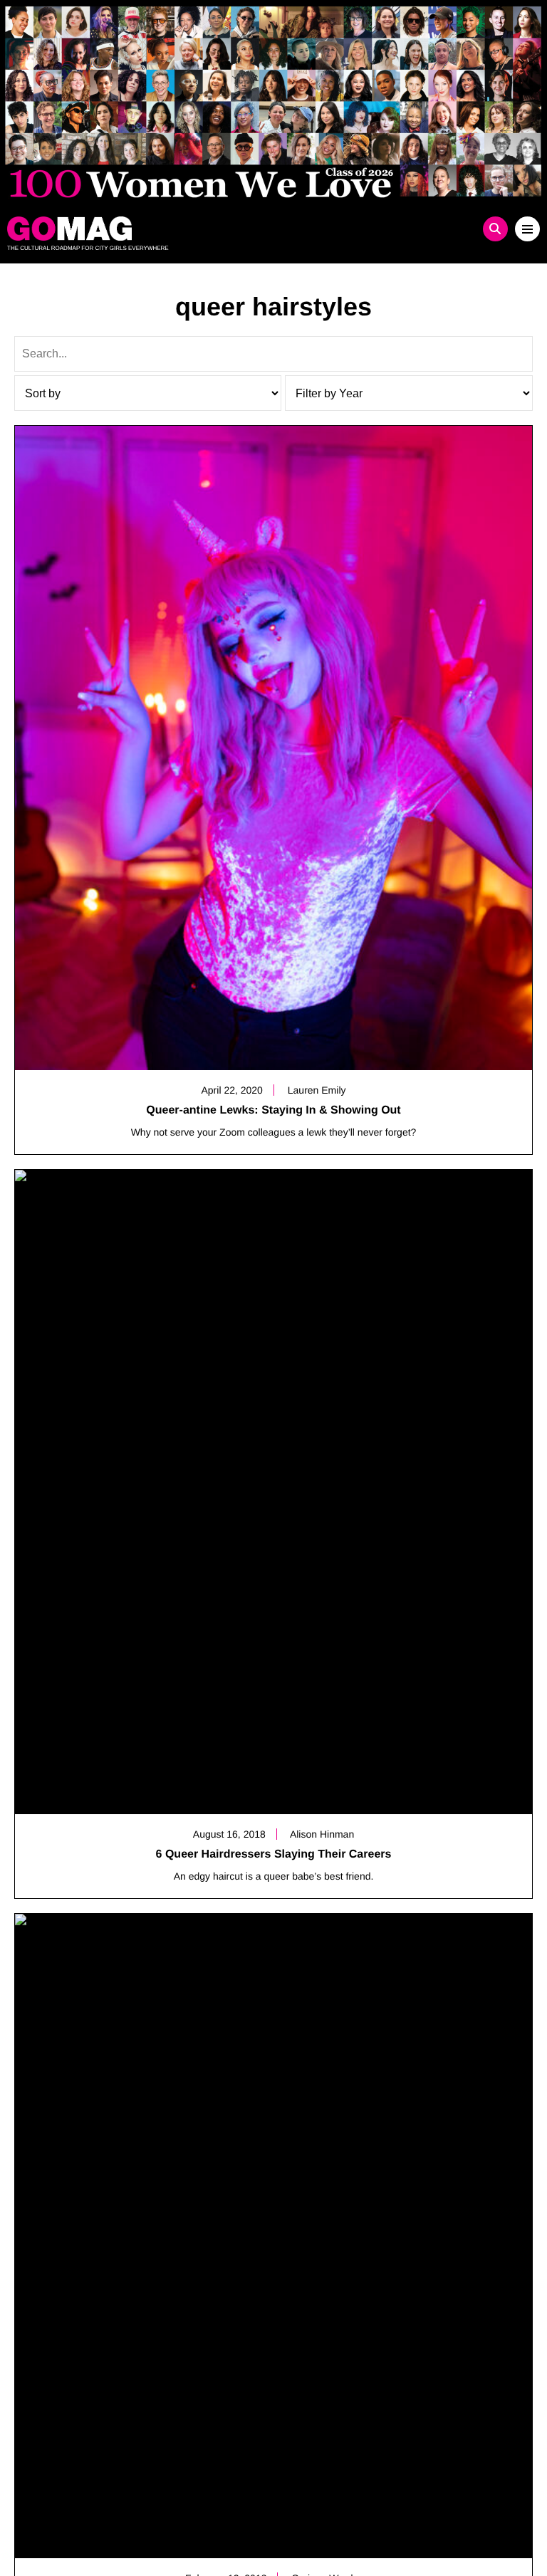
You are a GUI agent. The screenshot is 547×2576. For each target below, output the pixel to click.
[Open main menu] (527, 229)
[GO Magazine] (207, 229)
